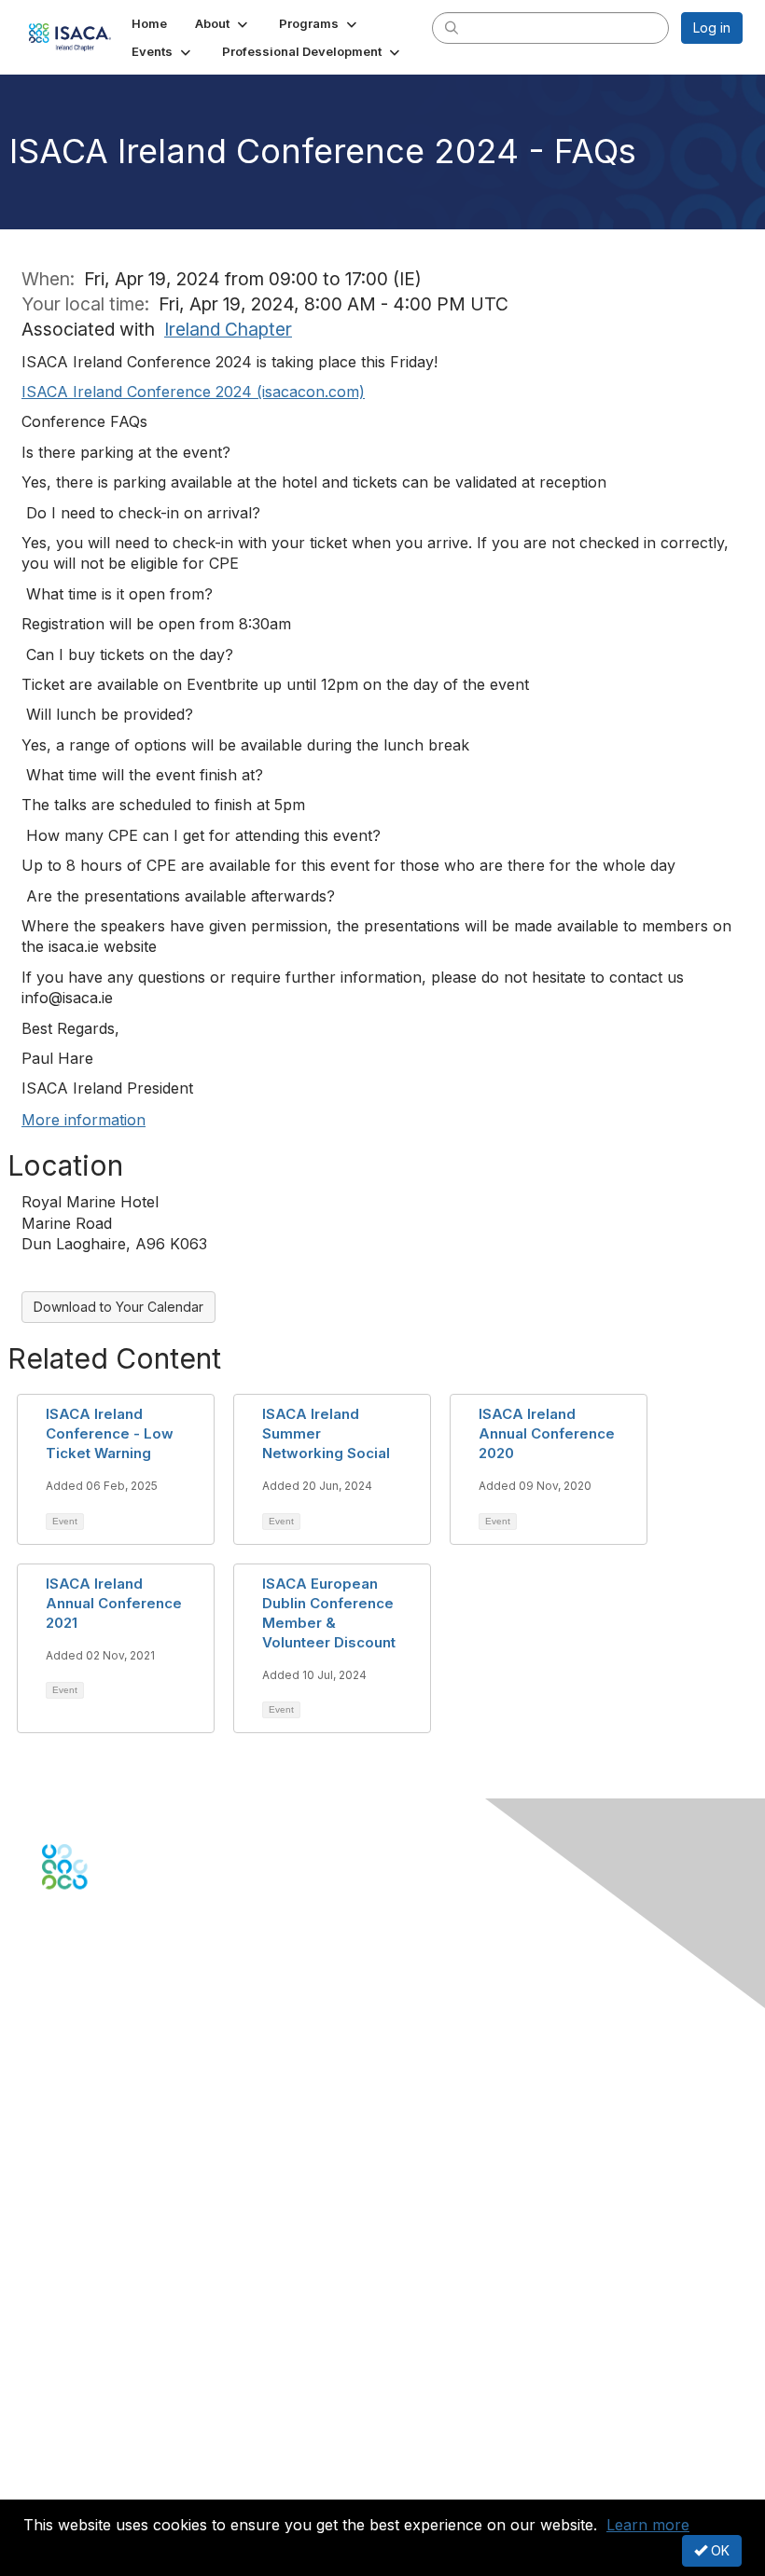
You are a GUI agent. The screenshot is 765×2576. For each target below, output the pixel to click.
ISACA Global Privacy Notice (129, 2461)
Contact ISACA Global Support (136, 2117)
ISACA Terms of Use (104, 2442)
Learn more (648, 2525)
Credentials (77, 2261)
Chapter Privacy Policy (112, 2488)
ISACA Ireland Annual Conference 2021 (114, 1603)
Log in (712, 28)
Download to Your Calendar (118, 1307)
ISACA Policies (86, 2424)
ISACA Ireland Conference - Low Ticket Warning (110, 1433)
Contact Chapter (92, 2090)
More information (83, 1120)
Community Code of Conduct (131, 2406)
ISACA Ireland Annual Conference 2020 (547, 1433)
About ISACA (81, 2387)
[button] (223, 23)
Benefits (67, 2243)
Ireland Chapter (228, 329)
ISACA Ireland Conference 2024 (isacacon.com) (193, 392)
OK (718, 2550)
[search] (452, 27)
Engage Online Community (125, 1982)
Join (55, 2225)
